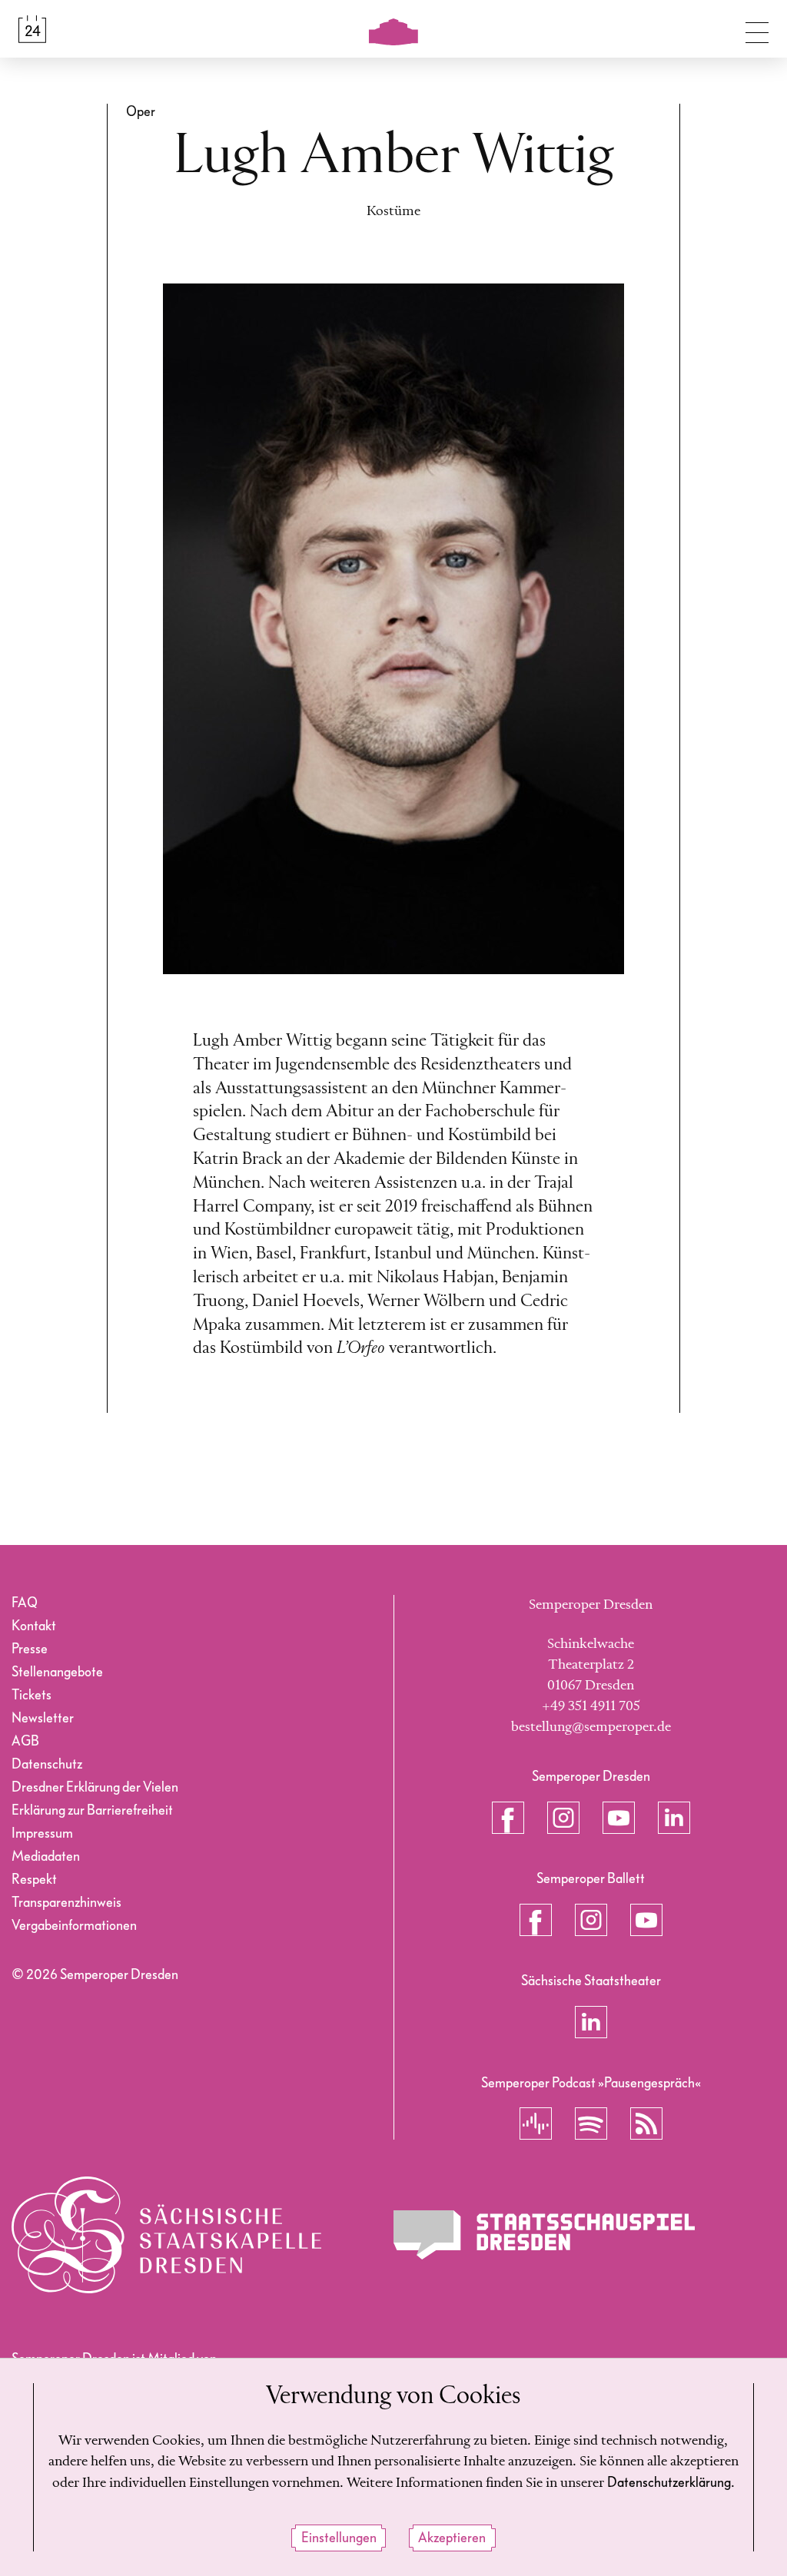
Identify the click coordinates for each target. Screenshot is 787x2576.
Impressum (42, 1833)
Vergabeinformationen (74, 1926)
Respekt (34, 1880)
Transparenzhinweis (66, 1903)
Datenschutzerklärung (669, 2483)
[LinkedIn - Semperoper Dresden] (674, 1818)
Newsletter (43, 1718)
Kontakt (34, 1626)
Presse (30, 1649)
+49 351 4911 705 (591, 1706)
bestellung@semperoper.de (591, 1727)
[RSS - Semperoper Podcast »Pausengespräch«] (646, 2123)
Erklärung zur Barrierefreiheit (92, 1810)
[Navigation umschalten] (757, 29)
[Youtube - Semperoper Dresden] (619, 1818)
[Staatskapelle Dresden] (166, 2235)
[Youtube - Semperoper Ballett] (646, 1920)
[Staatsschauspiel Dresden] (544, 2235)
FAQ (25, 1603)
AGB (25, 1741)
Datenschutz (47, 1764)
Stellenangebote (57, 1672)
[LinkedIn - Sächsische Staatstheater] (591, 2022)
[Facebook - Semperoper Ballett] (536, 1920)
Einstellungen (339, 2538)
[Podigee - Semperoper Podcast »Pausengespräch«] (536, 2123)
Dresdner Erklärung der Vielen (95, 1787)
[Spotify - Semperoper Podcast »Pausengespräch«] (591, 2123)
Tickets (32, 1695)
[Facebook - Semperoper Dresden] (508, 1818)
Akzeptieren (452, 2538)
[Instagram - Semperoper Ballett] (591, 1920)
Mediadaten (46, 1857)
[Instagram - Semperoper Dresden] (563, 1818)
